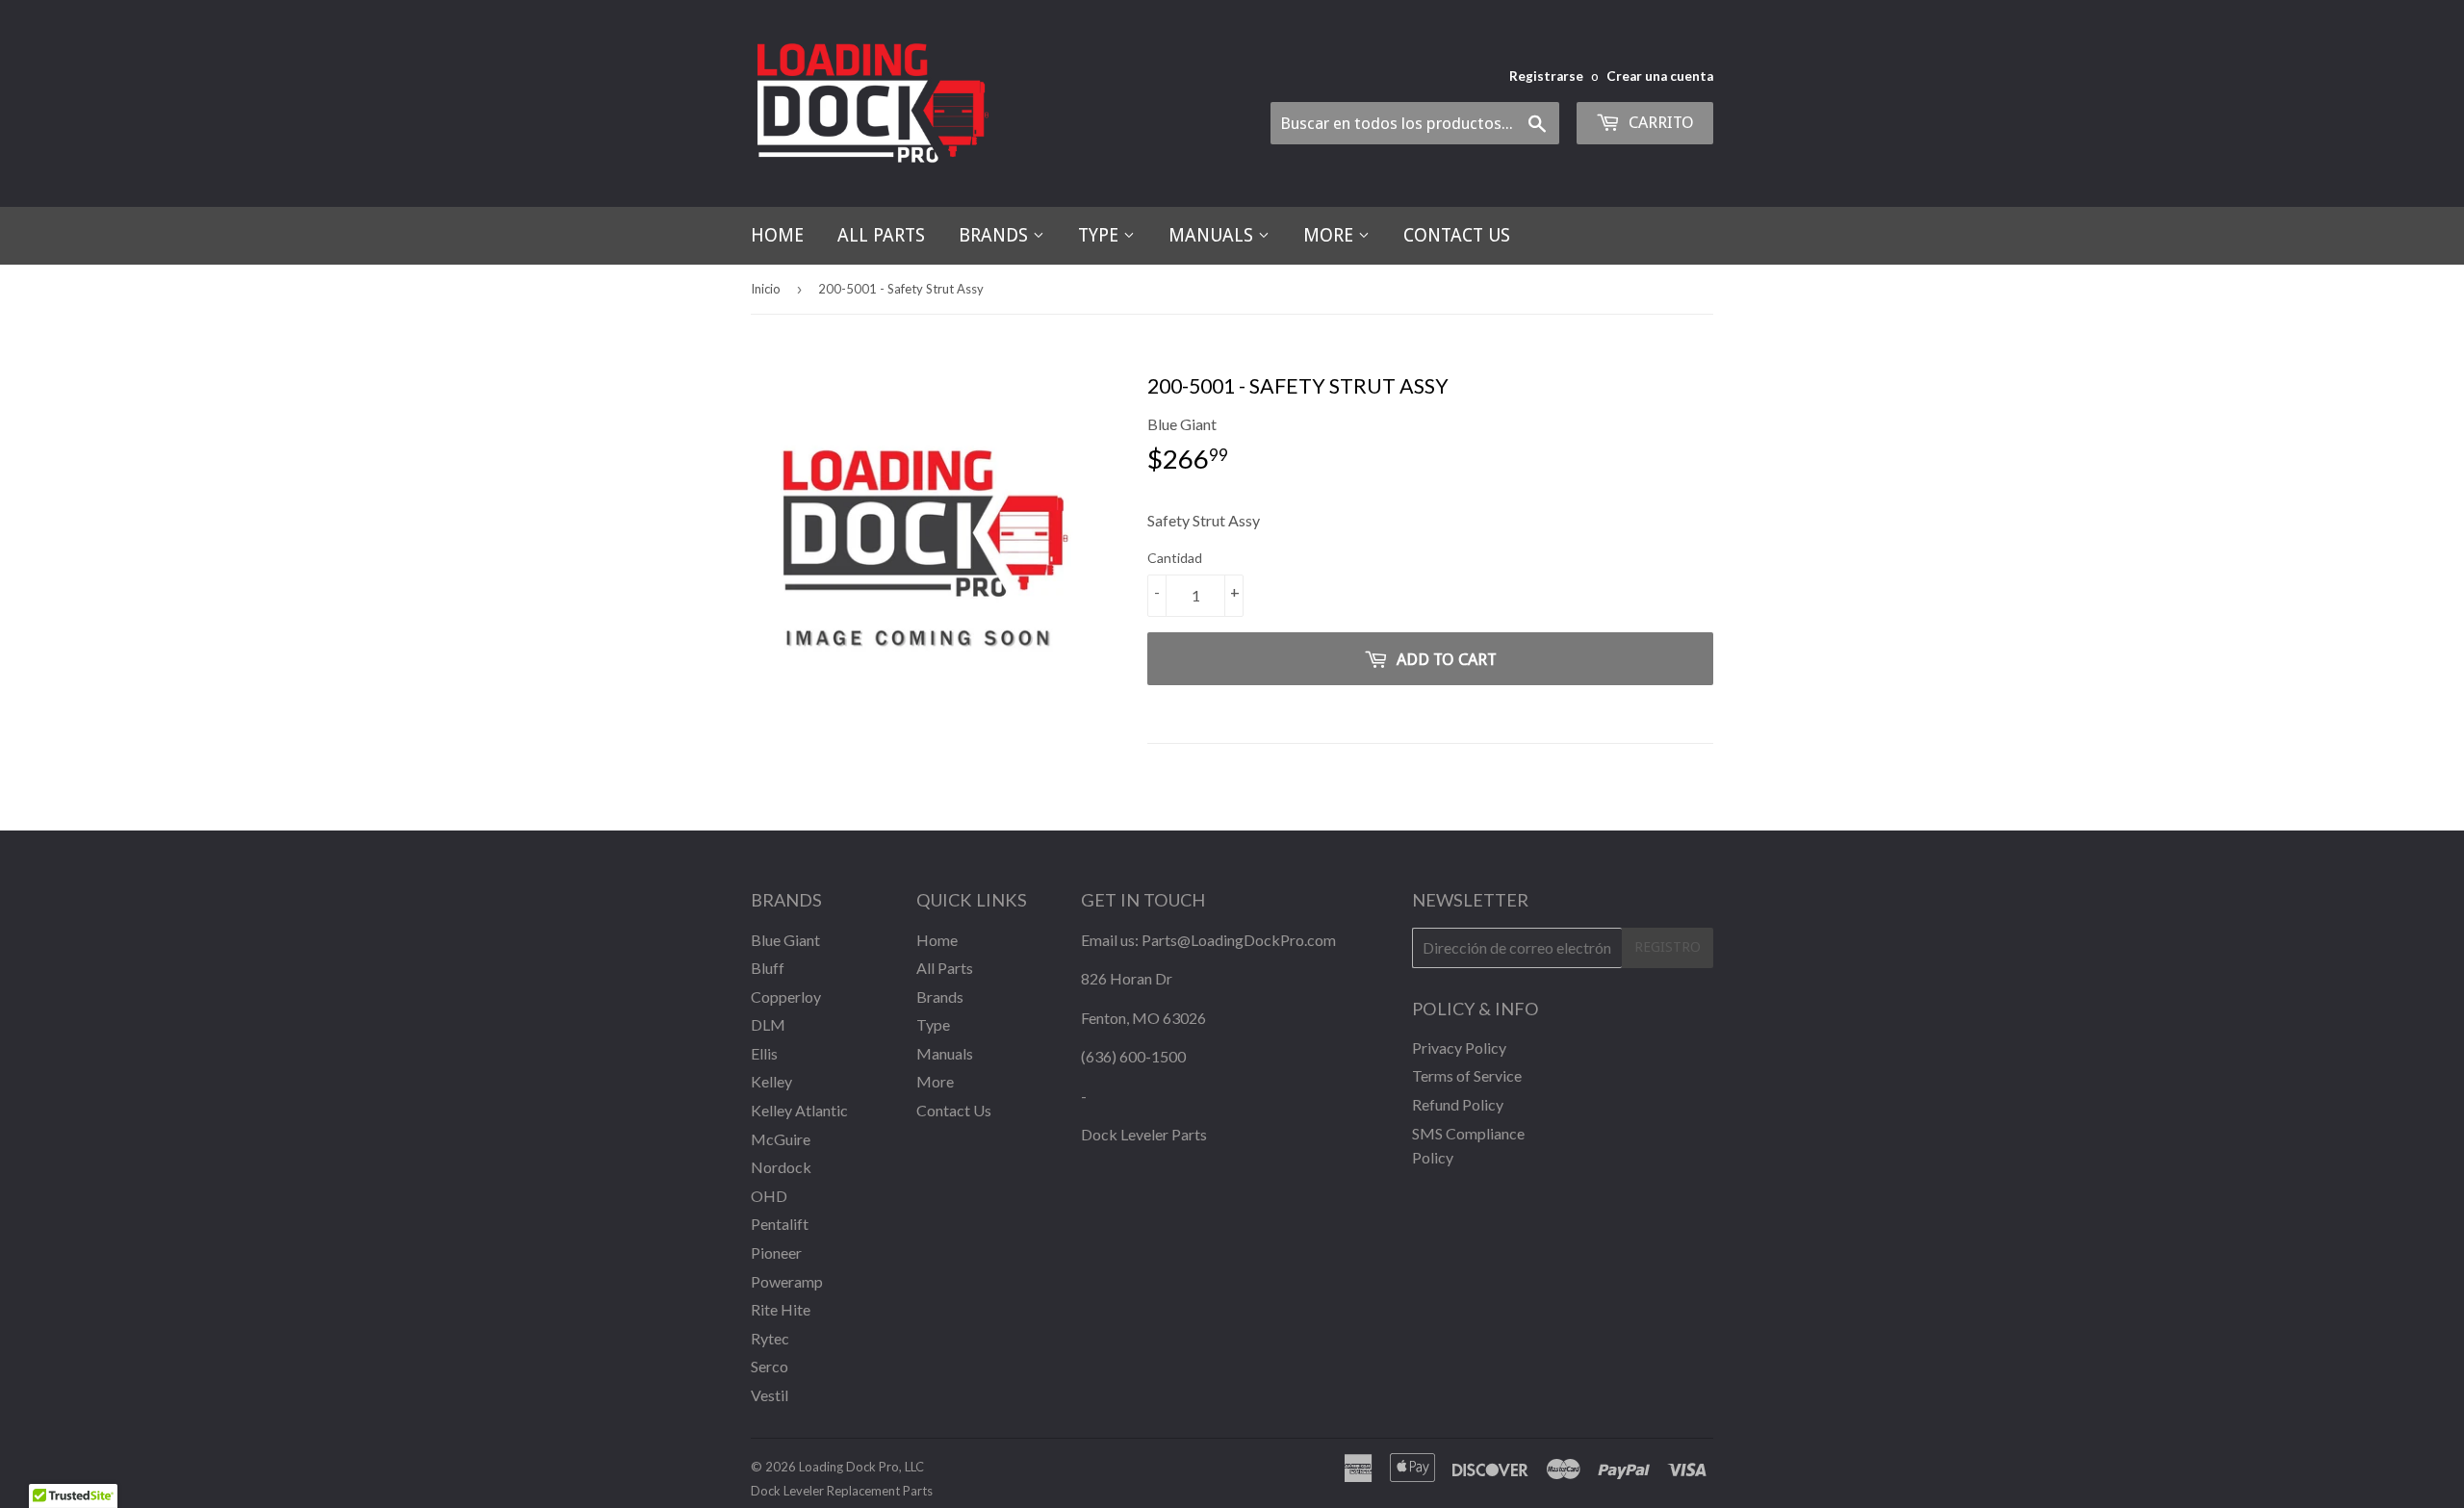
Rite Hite (781, 1309)
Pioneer (776, 1252)
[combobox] (1415, 123)
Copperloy (786, 997)
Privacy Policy (1459, 1048)
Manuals (1213, 235)
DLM (768, 1024)
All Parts (881, 235)
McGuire (781, 1139)
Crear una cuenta (1660, 76)
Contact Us (1457, 235)
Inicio (766, 289)
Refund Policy (1458, 1104)
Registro (1668, 947)
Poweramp (787, 1281)
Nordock (781, 1167)
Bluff (768, 968)
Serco (770, 1366)
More (1331, 235)
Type (1101, 235)
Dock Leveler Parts (1144, 1134)
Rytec (770, 1338)
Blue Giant (785, 940)
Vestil (770, 1395)
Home (777, 235)
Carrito (1659, 122)
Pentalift (780, 1224)
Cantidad (1175, 558)
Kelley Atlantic (799, 1110)
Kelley (771, 1081)
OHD (769, 1196)
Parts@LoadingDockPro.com (1239, 940)
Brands (996, 235)
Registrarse (1546, 76)
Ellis (764, 1053)
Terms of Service (1467, 1075)
